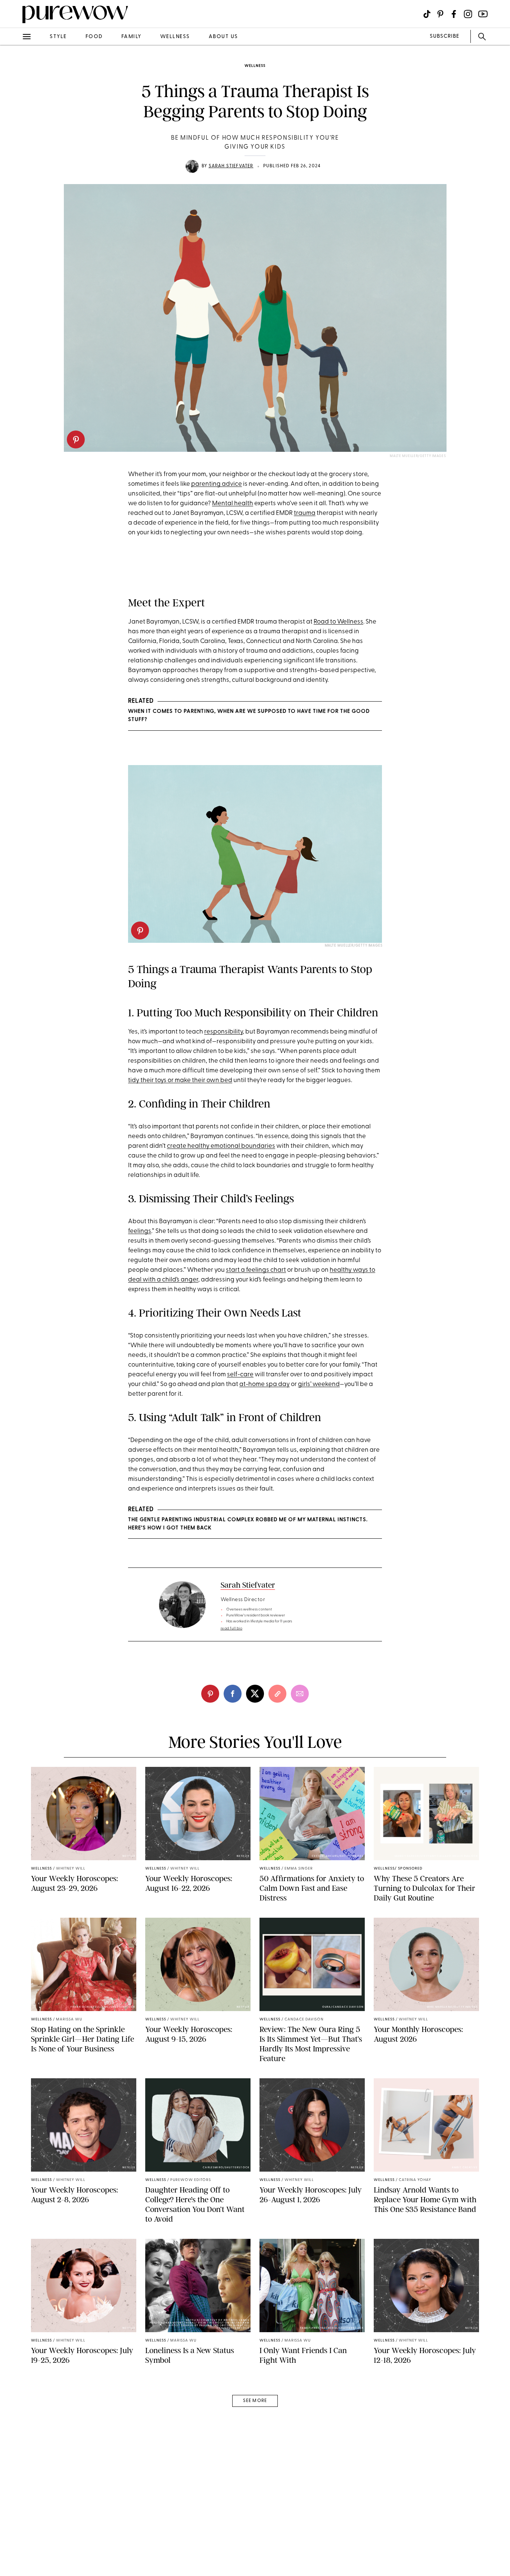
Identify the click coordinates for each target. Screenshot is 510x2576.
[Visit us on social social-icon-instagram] (468, 14)
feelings (140, 1231)
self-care (240, 1375)
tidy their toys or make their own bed (180, 1080)
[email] (14, 178)
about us (223, 37)
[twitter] (14, 137)
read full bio (232, 1629)
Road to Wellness (338, 622)
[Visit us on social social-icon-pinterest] (440, 14)
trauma (305, 513)
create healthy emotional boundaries (221, 1146)
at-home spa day (265, 1384)
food (94, 37)
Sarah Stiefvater (231, 166)
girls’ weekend (319, 1384)
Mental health (233, 504)
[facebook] (14, 117)
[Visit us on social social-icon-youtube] (483, 14)
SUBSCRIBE (444, 36)
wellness (175, 37)
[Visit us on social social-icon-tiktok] (427, 14)
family (131, 37)
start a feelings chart (256, 1270)
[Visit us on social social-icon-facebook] (454, 14)
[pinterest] (76, 439)
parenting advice (217, 484)
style (58, 37)
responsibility (223, 1032)
